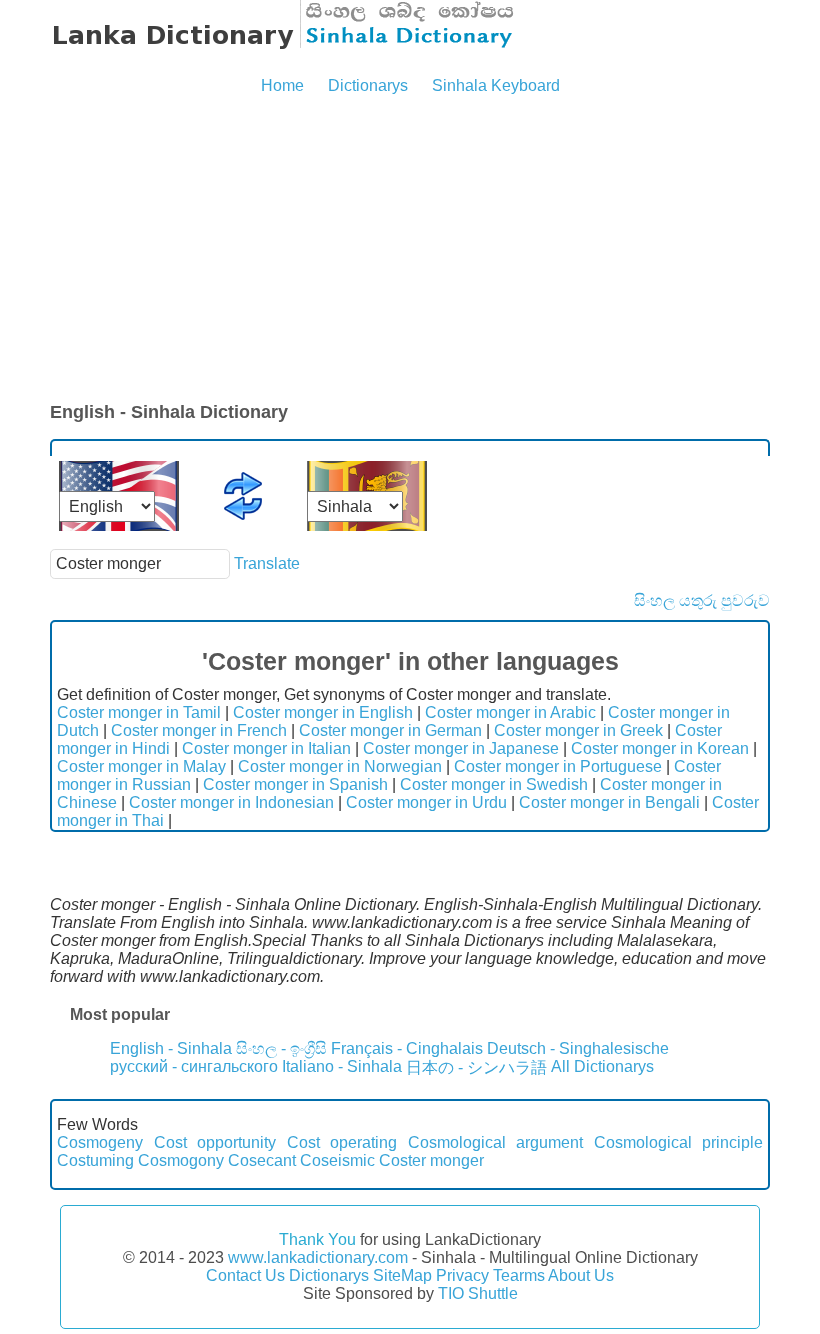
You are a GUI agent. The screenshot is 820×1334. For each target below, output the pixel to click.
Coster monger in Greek (578, 730)
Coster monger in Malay (141, 766)
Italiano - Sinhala (342, 1066)
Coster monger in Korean (660, 748)
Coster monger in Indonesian (231, 802)
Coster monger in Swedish (494, 784)
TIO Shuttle (478, 1293)
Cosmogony (181, 1160)
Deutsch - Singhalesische (578, 1048)
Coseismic (337, 1160)
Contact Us (245, 1275)
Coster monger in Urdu (426, 802)
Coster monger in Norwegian (340, 766)
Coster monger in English (323, 712)
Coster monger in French (199, 730)
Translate (267, 563)
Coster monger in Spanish (295, 784)
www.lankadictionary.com (318, 1257)
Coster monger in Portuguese (558, 766)
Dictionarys (368, 85)
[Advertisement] (410, 250)
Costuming (95, 1160)
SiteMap (402, 1275)
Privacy (462, 1275)
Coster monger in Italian (266, 748)
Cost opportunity (215, 1142)
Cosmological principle (679, 1142)
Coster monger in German (390, 730)
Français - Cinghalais (407, 1048)
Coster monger (431, 1160)
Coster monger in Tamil (139, 712)
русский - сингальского (194, 1066)
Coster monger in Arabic (510, 712)
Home (282, 85)
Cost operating (342, 1142)
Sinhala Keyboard (496, 85)
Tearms (519, 1275)
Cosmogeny (100, 1142)
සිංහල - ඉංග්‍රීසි (281, 1048)
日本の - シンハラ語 (476, 1067)
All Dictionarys (602, 1066)
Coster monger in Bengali (609, 802)
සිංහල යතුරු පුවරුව (702, 600)
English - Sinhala (171, 1048)
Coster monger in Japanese (461, 748)
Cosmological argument (496, 1142)
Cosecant (262, 1160)
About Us (581, 1275)
